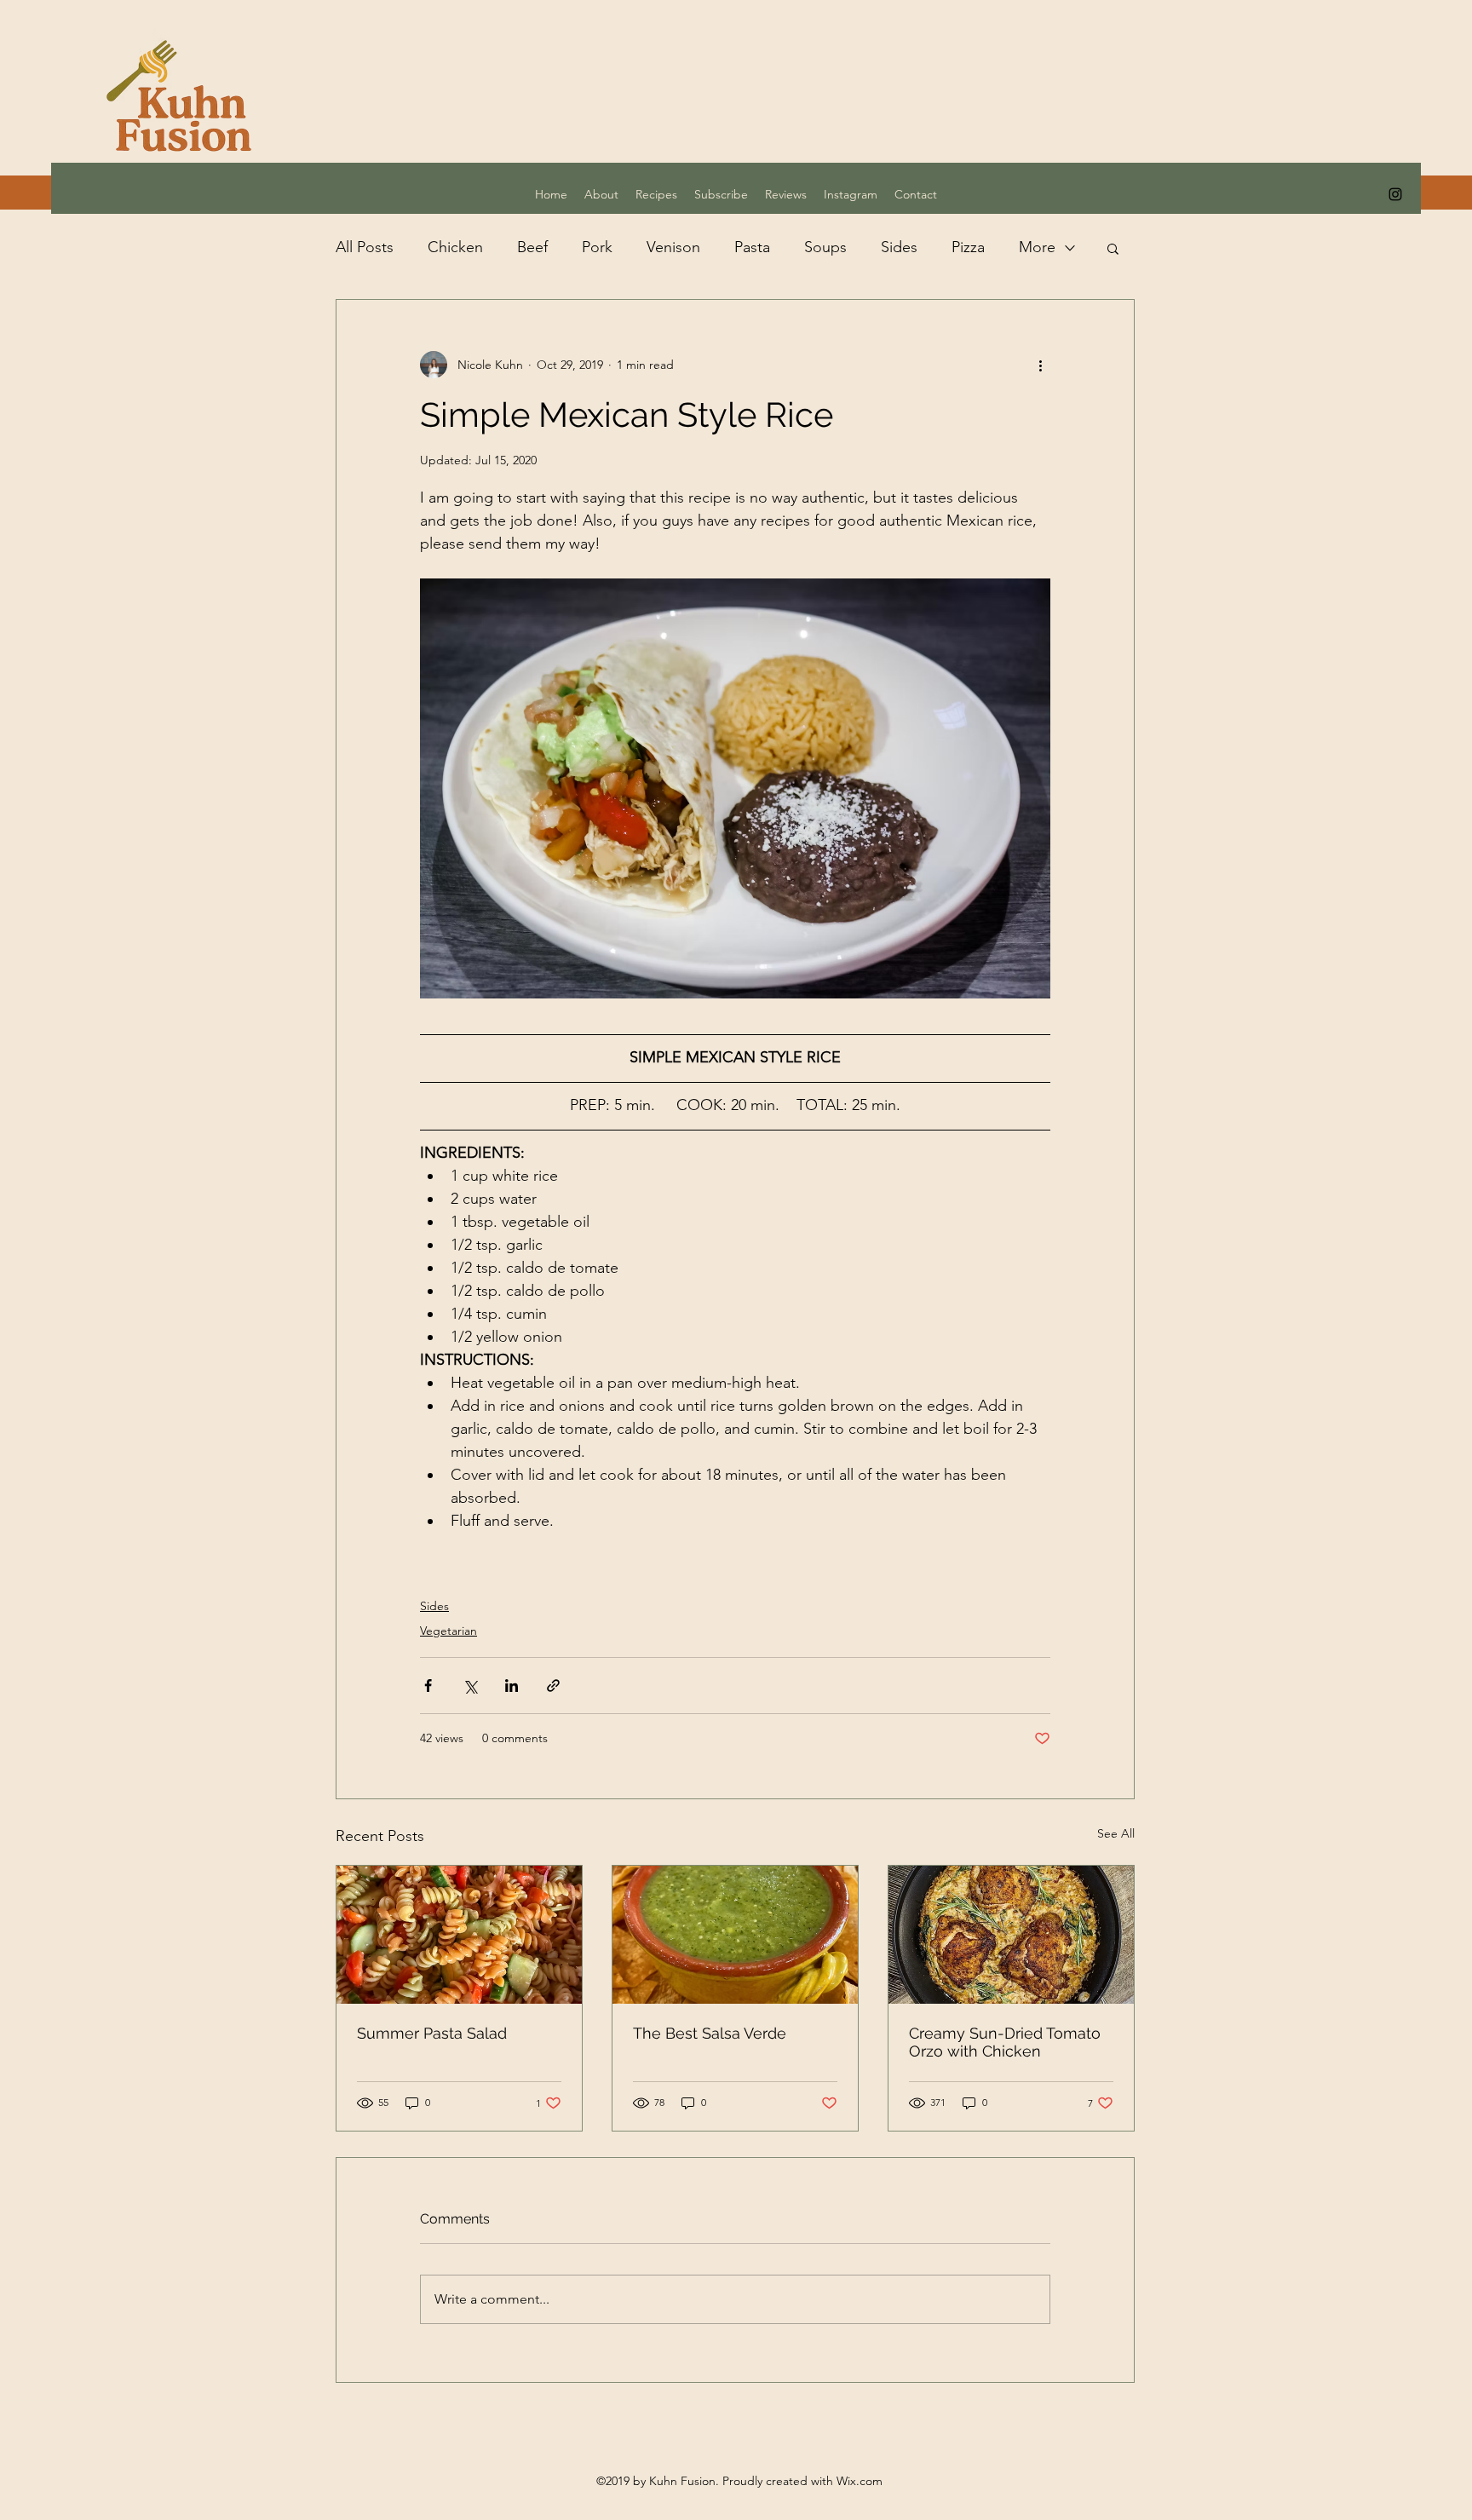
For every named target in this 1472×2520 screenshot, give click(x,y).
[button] (1113, 248)
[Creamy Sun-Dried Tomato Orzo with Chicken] (1011, 1935)
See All (1116, 1833)
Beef (532, 247)
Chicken (455, 247)
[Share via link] (553, 1686)
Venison (673, 247)
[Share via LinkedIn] (512, 1686)
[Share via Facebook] (428, 1686)
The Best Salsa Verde (710, 2033)
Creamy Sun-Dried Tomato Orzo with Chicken (1005, 2042)
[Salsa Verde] (735, 1935)
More (1037, 247)
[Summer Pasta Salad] (459, 1935)
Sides (899, 247)
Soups (825, 247)
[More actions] (1040, 365)
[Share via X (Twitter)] (470, 1686)
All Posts (365, 247)
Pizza (968, 247)
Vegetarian (448, 1631)
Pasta (752, 247)
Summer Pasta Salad (432, 2033)
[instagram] (1395, 194)
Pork (597, 247)
